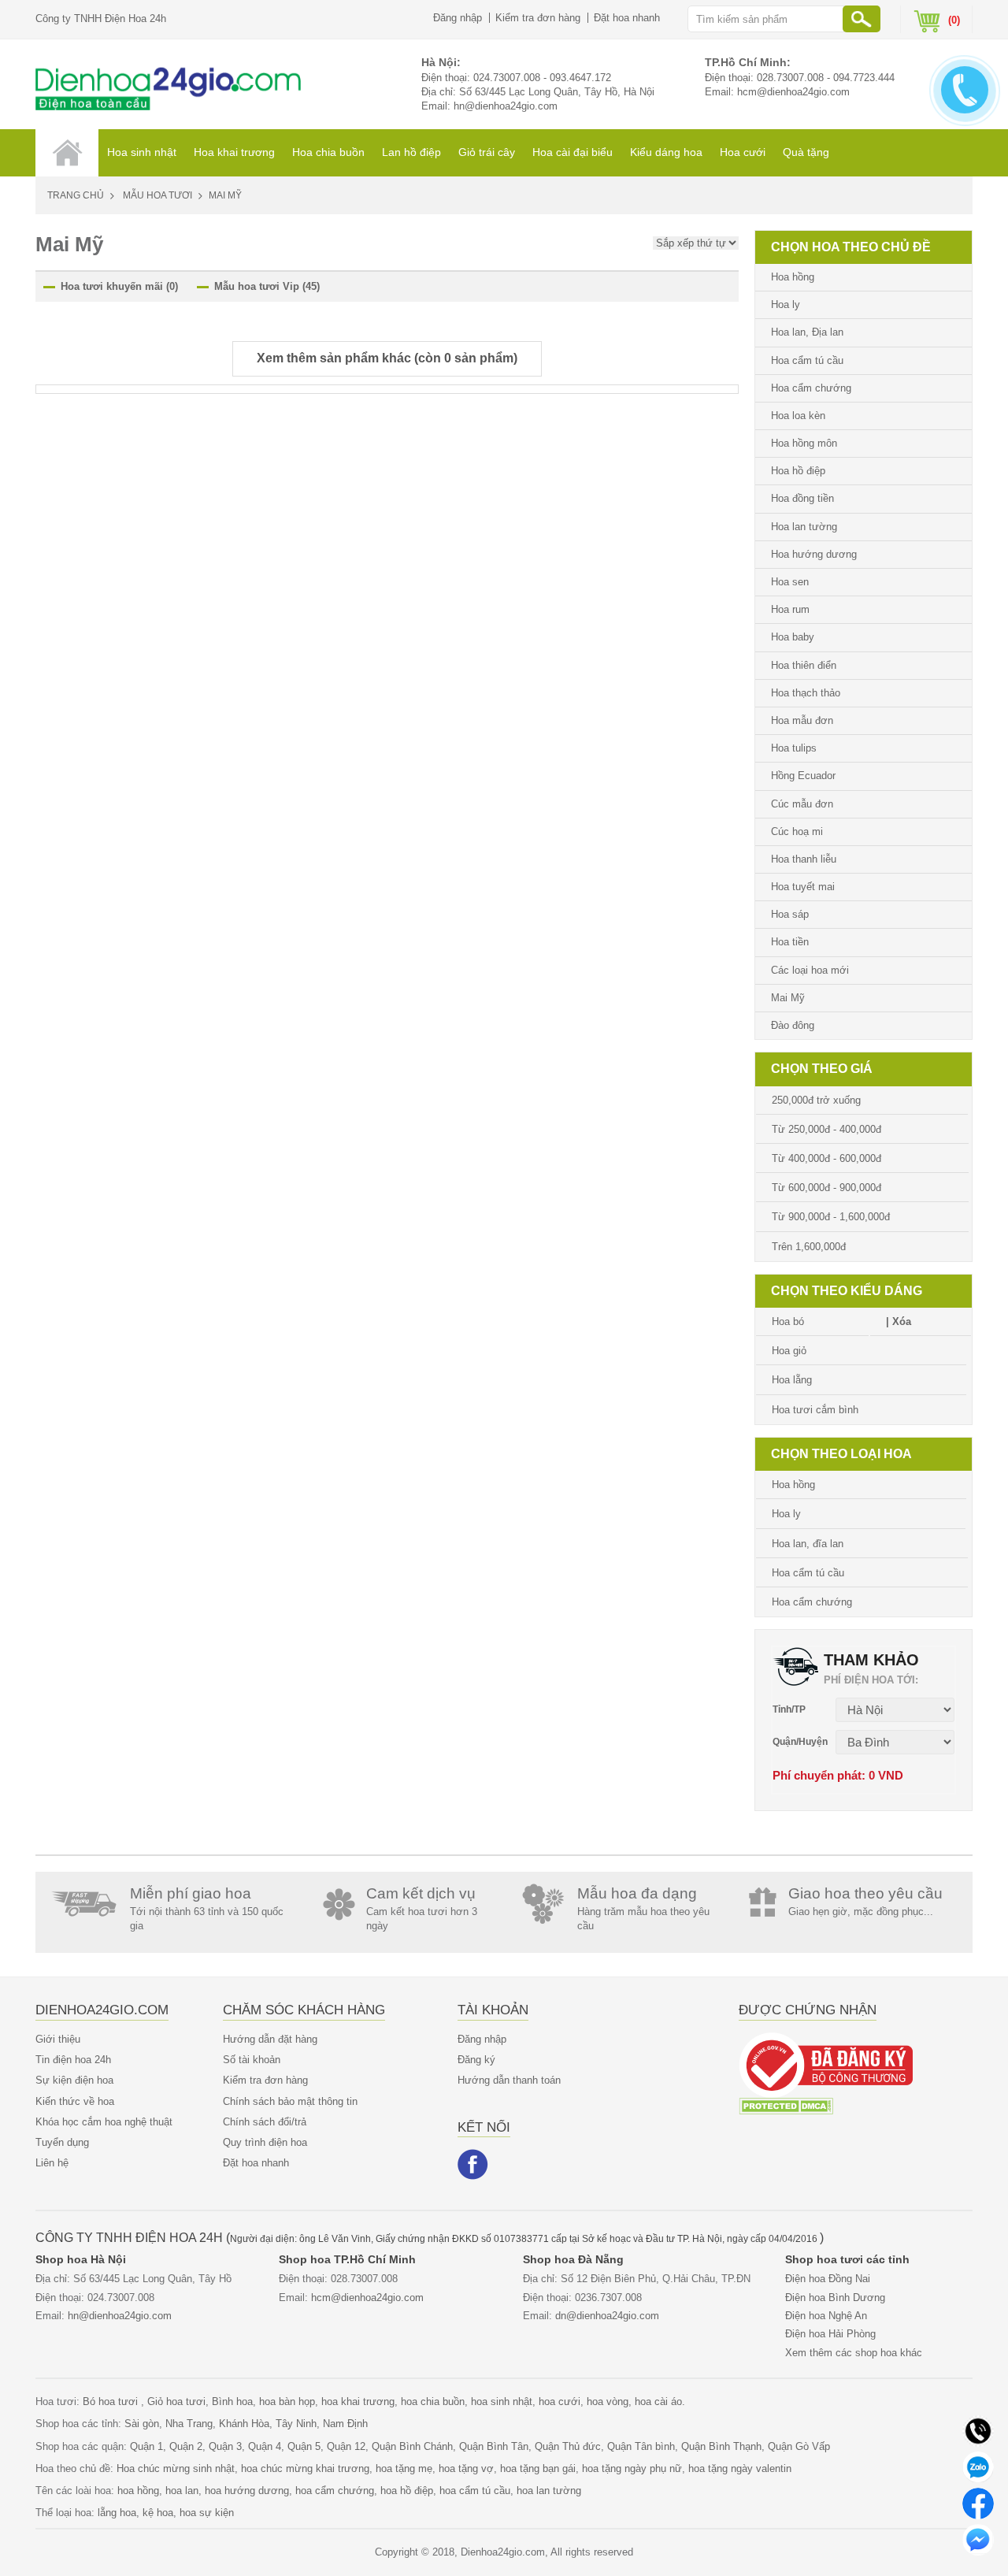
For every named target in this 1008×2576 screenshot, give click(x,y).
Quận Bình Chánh (412, 2446)
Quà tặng (806, 152)
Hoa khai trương (234, 152)
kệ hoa (158, 2513)
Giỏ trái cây (487, 152)
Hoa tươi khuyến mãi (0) (119, 286)
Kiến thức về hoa (75, 2101)
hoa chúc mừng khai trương (305, 2468)
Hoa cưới (743, 152)
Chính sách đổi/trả (265, 2122)
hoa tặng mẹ (404, 2468)
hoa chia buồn (433, 2402)
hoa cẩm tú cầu (475, 2491)
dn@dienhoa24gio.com (607, 2316)
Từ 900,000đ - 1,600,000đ (831, 1217)
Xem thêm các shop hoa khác (854, 2353)
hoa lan (182, 2491)
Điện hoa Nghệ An (826, 2316)
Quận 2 (186, 2446)
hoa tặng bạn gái (538, 2468)
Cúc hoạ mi (797, 831)
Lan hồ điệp (411, 152)
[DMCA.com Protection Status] (786, 2105)
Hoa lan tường (804, 527)
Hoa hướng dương (814, 554)
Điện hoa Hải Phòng (830, 2334)
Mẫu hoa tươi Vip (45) (267, 286)
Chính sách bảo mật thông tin (290, 2101)
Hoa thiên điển (804, 665)
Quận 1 (146, 2446)
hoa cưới (560, 2402)
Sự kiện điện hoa (74, 2080)
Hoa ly (786, 304)
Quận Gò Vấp (799, 2446)
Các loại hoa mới (810, 970)
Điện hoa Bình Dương (835, 2298)
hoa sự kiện (207, 2513)
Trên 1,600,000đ (809, 1247)
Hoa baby (793, 637)
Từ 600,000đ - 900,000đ (826, 1188)
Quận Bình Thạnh (721, 2446)
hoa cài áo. (660, 2402)
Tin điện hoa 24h (73, 2060)
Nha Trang (189, 2424)
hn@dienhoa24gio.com (506, 106)
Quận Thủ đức (568, 2446)
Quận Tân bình (641, 2446)
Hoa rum (790, 609)
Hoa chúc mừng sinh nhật (176, 2468)
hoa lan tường (549, 2491)
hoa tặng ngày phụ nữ (632, 2468)
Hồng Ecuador (803, 776)
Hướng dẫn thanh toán (509, 2080)
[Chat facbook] (978, 2502)
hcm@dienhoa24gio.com (793, 92)
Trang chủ (76, 195)
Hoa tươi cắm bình (815, 1410)
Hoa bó (788, 1321)
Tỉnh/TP (789, 1709)
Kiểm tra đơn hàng (538, 18)
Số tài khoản (252, 2060)
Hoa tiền (790, 942)
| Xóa (899, 1321)
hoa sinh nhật (502, 2402)
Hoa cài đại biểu (573, 152)
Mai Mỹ (788, 998)
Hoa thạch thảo (806, 693)
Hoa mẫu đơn (802, 720)
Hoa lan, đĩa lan (808, 1544)
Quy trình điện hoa (265, 2142)
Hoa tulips (794, 748)
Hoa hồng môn (804, 443)
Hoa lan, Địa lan (807, 332)
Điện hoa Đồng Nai (828, 2279)
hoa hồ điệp (407, 2491)
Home (67, 153)
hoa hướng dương (247, 2491)
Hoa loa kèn (798, 416)
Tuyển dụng (62, 2142)
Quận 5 (304, 2446)
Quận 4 (265, 2446)
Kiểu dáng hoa (666, 152)
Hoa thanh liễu (804, 859)
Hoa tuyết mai (803, 887)
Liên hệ (52, 2163)
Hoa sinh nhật (142, 152)
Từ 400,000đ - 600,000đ (826, 1158)
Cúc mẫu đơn (802, 804)
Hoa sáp (790, 914)
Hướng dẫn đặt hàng (270, 2039)
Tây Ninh (296, 2424)
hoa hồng (138, 2491)
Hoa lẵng (792, 1380)
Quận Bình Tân (494, 2446)
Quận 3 (225, 2446)
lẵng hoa (117, 2513)
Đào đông (793, 1025)
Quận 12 (346, 2446)
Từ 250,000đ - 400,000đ (826, 1129)
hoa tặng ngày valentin (740, 2468)
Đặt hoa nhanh (627, 18)
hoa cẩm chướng (335, 2491)
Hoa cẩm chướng (811, 388)
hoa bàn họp (287, 2402)
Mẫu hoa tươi (157, 195)
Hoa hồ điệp (798, 471)
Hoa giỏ (789, 1351)
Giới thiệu (58, 2039)
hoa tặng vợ (466, 2468)
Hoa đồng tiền (802, 498)
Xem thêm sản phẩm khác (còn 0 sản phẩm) (387, 358)
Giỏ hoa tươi (176, 2402)
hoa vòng (608, 2402)
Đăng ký (476, 2060)
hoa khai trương (358, 2402)
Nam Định (345, 2424)
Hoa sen (790, 582)
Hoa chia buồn (328, 152)
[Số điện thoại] (978, 2430)
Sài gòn (142, 2424)
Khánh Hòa (244, 2424)
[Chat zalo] (978, 2466)
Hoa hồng (793, 277)
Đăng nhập (458, 18)
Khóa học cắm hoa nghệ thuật (104, 2122)
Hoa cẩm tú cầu (807, 360)
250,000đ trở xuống (816, 1100)
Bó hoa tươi (112, 2402)
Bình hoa (232, 2402)
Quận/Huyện (800, 1742)
